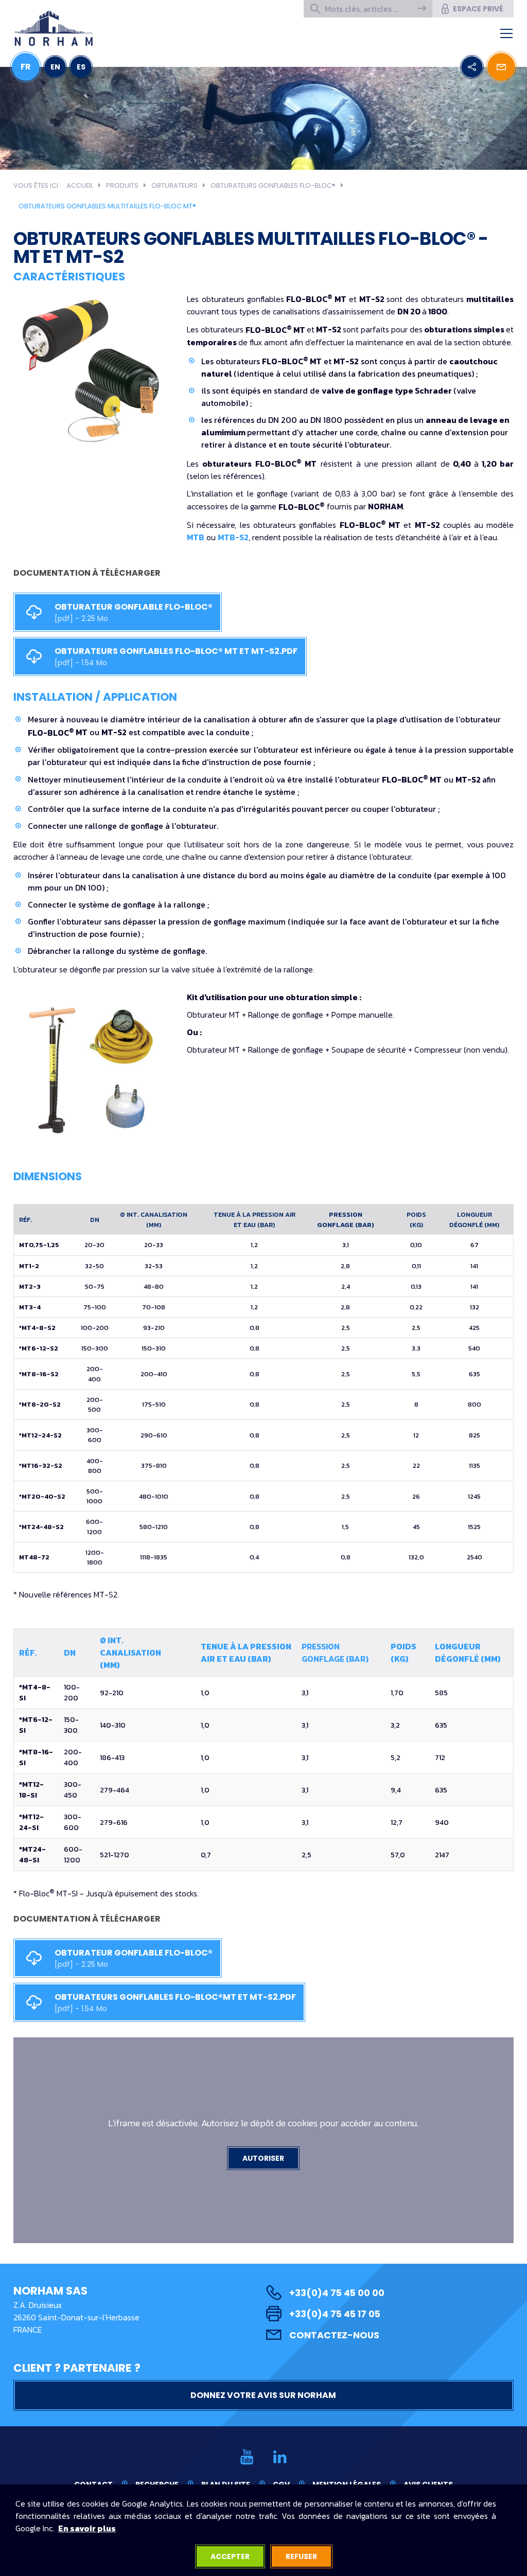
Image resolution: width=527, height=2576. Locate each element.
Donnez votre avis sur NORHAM (263, 2395)
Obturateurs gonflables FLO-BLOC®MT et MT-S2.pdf (176, 2002)
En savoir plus (87, 2528)
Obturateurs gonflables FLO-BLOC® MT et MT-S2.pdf (177, 656)
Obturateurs (174, 185)
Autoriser (263, 2158)
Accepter (230, 2556)
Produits (122, 185)
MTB (196, 537)
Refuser (301, 2556)
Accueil (80, 185)
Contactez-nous (334, 2335)
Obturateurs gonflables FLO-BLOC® (273, 185)
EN (55, 67)
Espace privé (478, 9)
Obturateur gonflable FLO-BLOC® (134, 612)
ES (81, 67)
